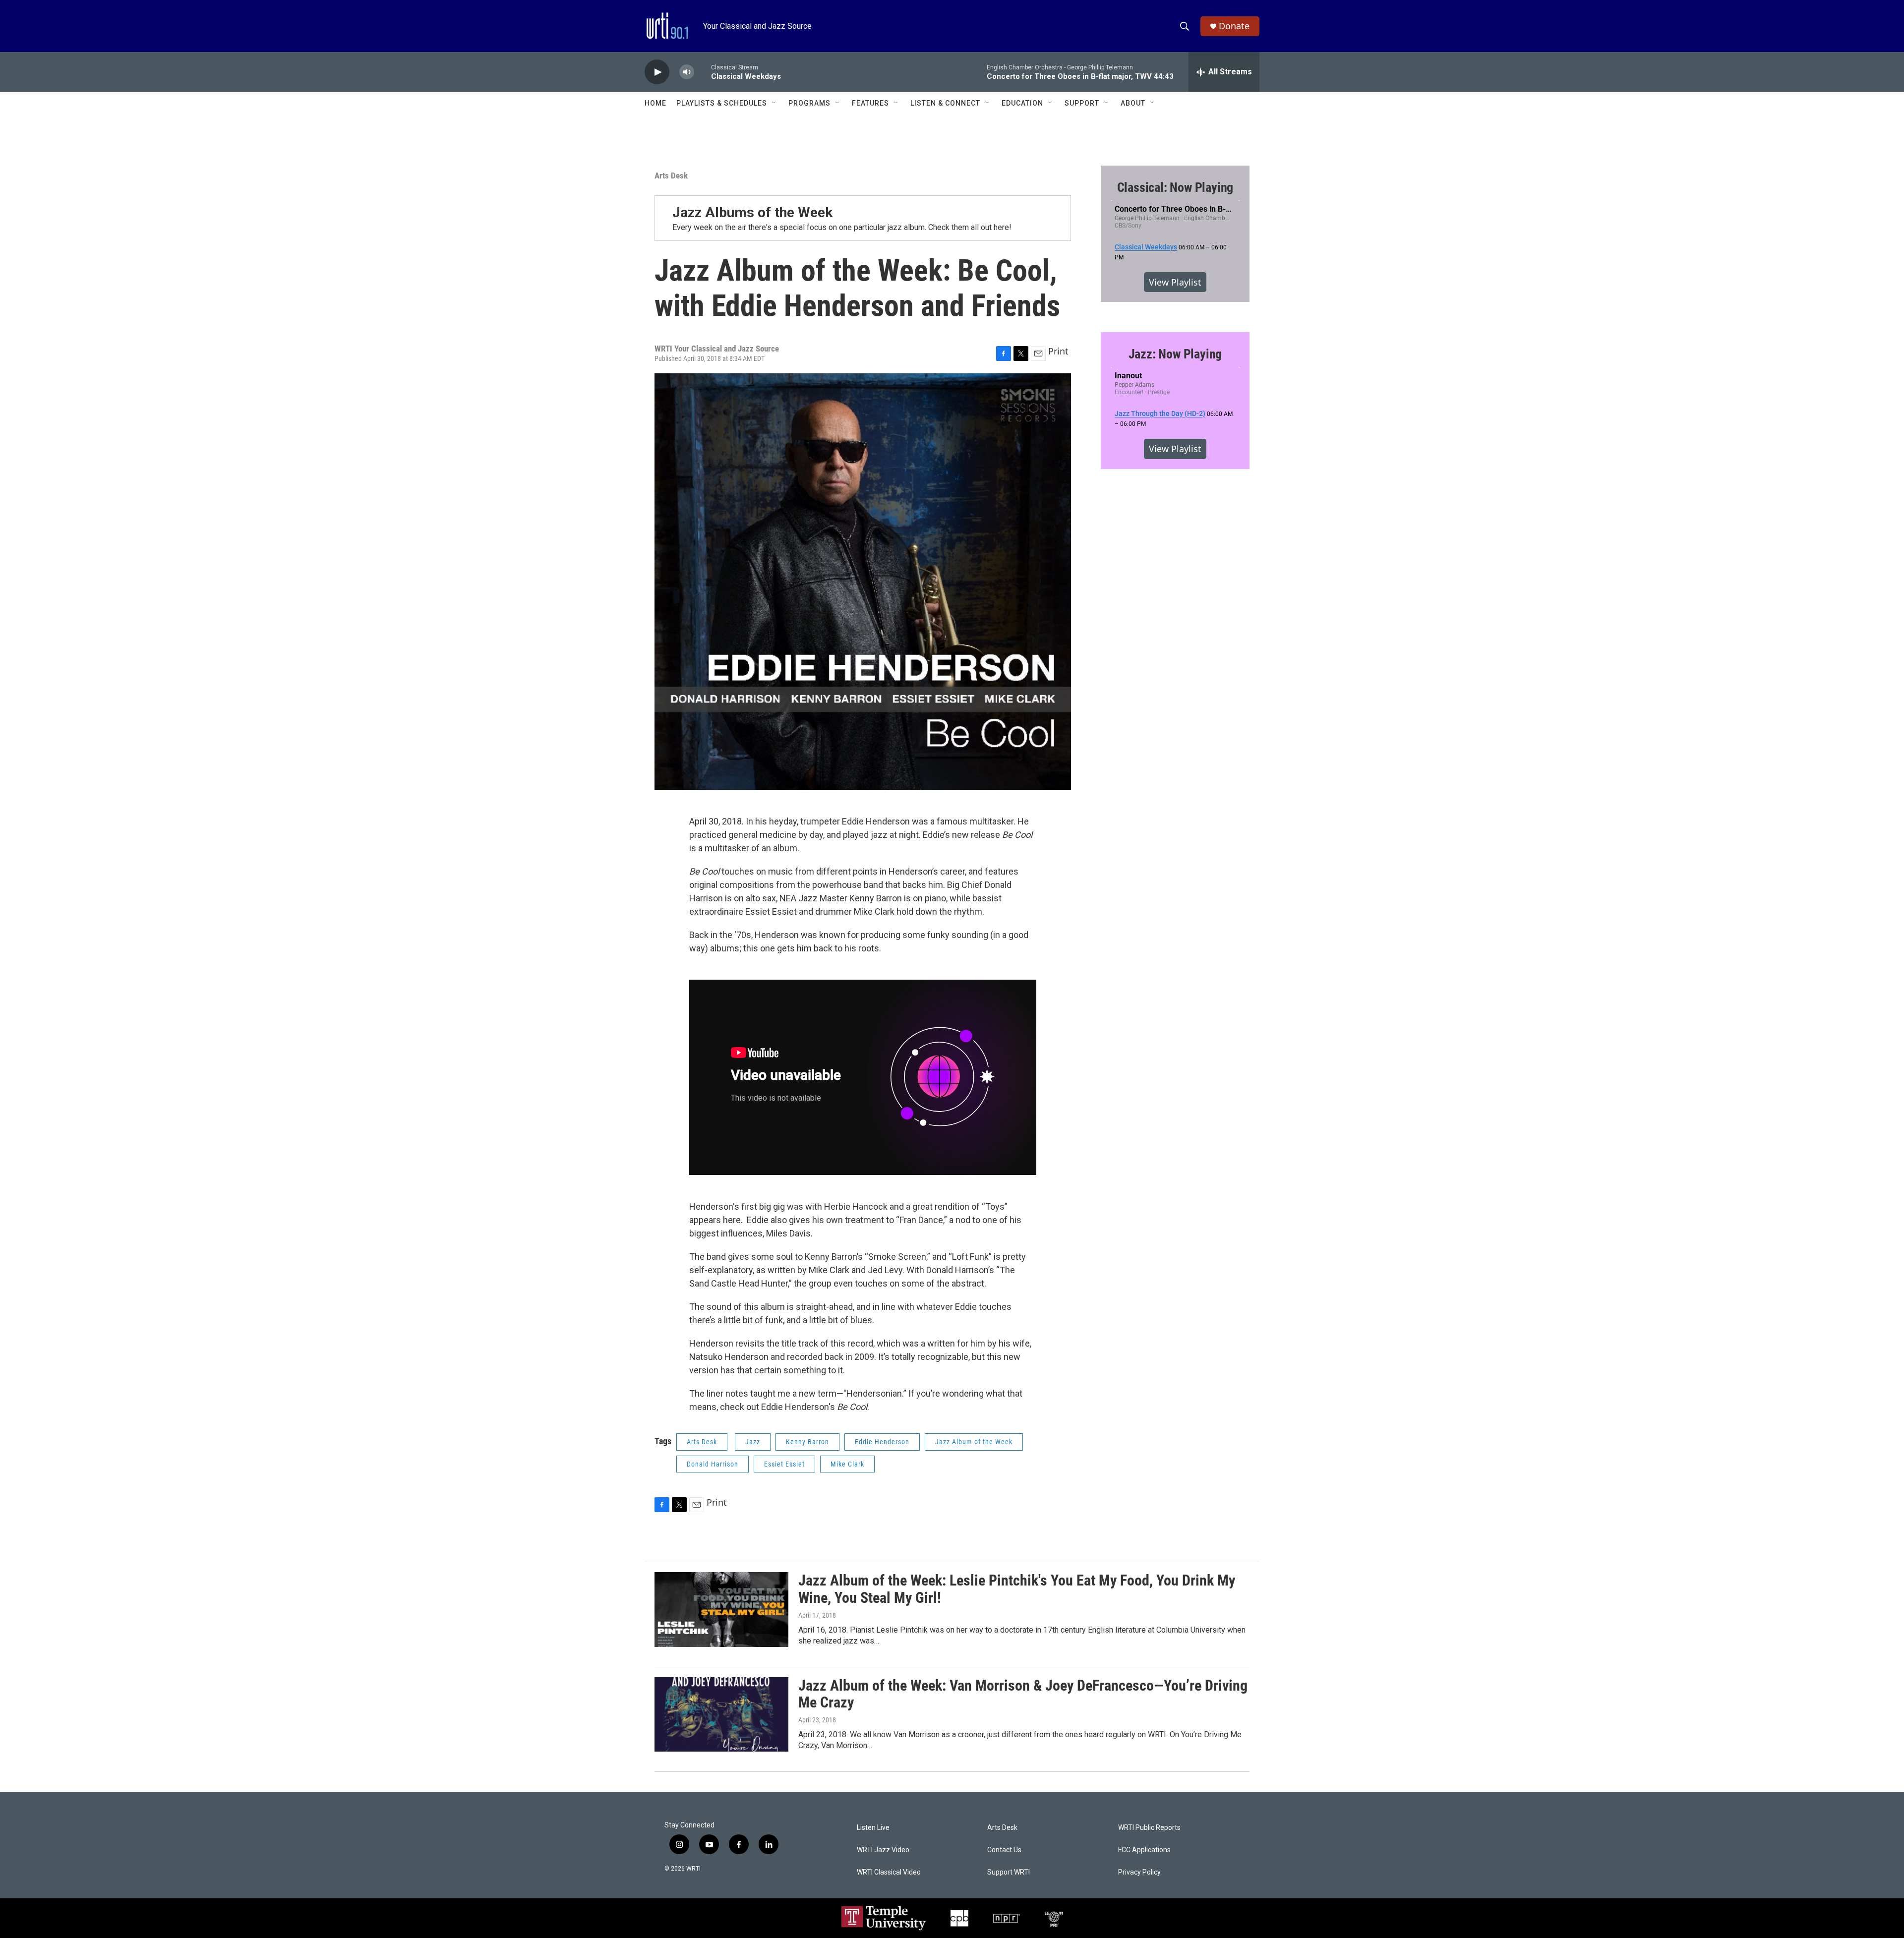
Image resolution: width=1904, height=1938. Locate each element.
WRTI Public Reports (1149, 1828)
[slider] (703, 72)
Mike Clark (847, 1464)
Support (1082, 103)
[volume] (687, 72)
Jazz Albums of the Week (752, 212)
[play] (657, 72)
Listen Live (873, 1828)
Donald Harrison (713, 1464)
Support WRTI (1009, 1872)
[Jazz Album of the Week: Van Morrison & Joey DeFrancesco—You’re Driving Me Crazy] (721, 1714)
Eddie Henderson (882, 1442)
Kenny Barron (807, 1442)
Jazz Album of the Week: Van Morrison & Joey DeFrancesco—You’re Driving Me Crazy (1023, 1694)
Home (655, 103)
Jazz (753, 1442)
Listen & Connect (945, 103)
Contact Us (1004, 1850)
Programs (809, 103)
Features (870, 103)
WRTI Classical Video (889, 1872)
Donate (1234, 26)
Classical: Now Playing (1175, 187)
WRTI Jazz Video (883, 1850)
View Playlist (1175, 282)
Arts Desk (671, 176)
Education (1022, 103)
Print (1058, 351)
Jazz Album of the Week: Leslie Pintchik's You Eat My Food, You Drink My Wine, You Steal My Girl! (1017, 1589)
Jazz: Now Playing (1175, 354)
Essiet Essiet (784, 1464)
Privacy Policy (1139, 1872)
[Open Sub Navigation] (774, 103)
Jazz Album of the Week (974, 1442)
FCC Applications (1144, 1850)
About (1133, 103)
